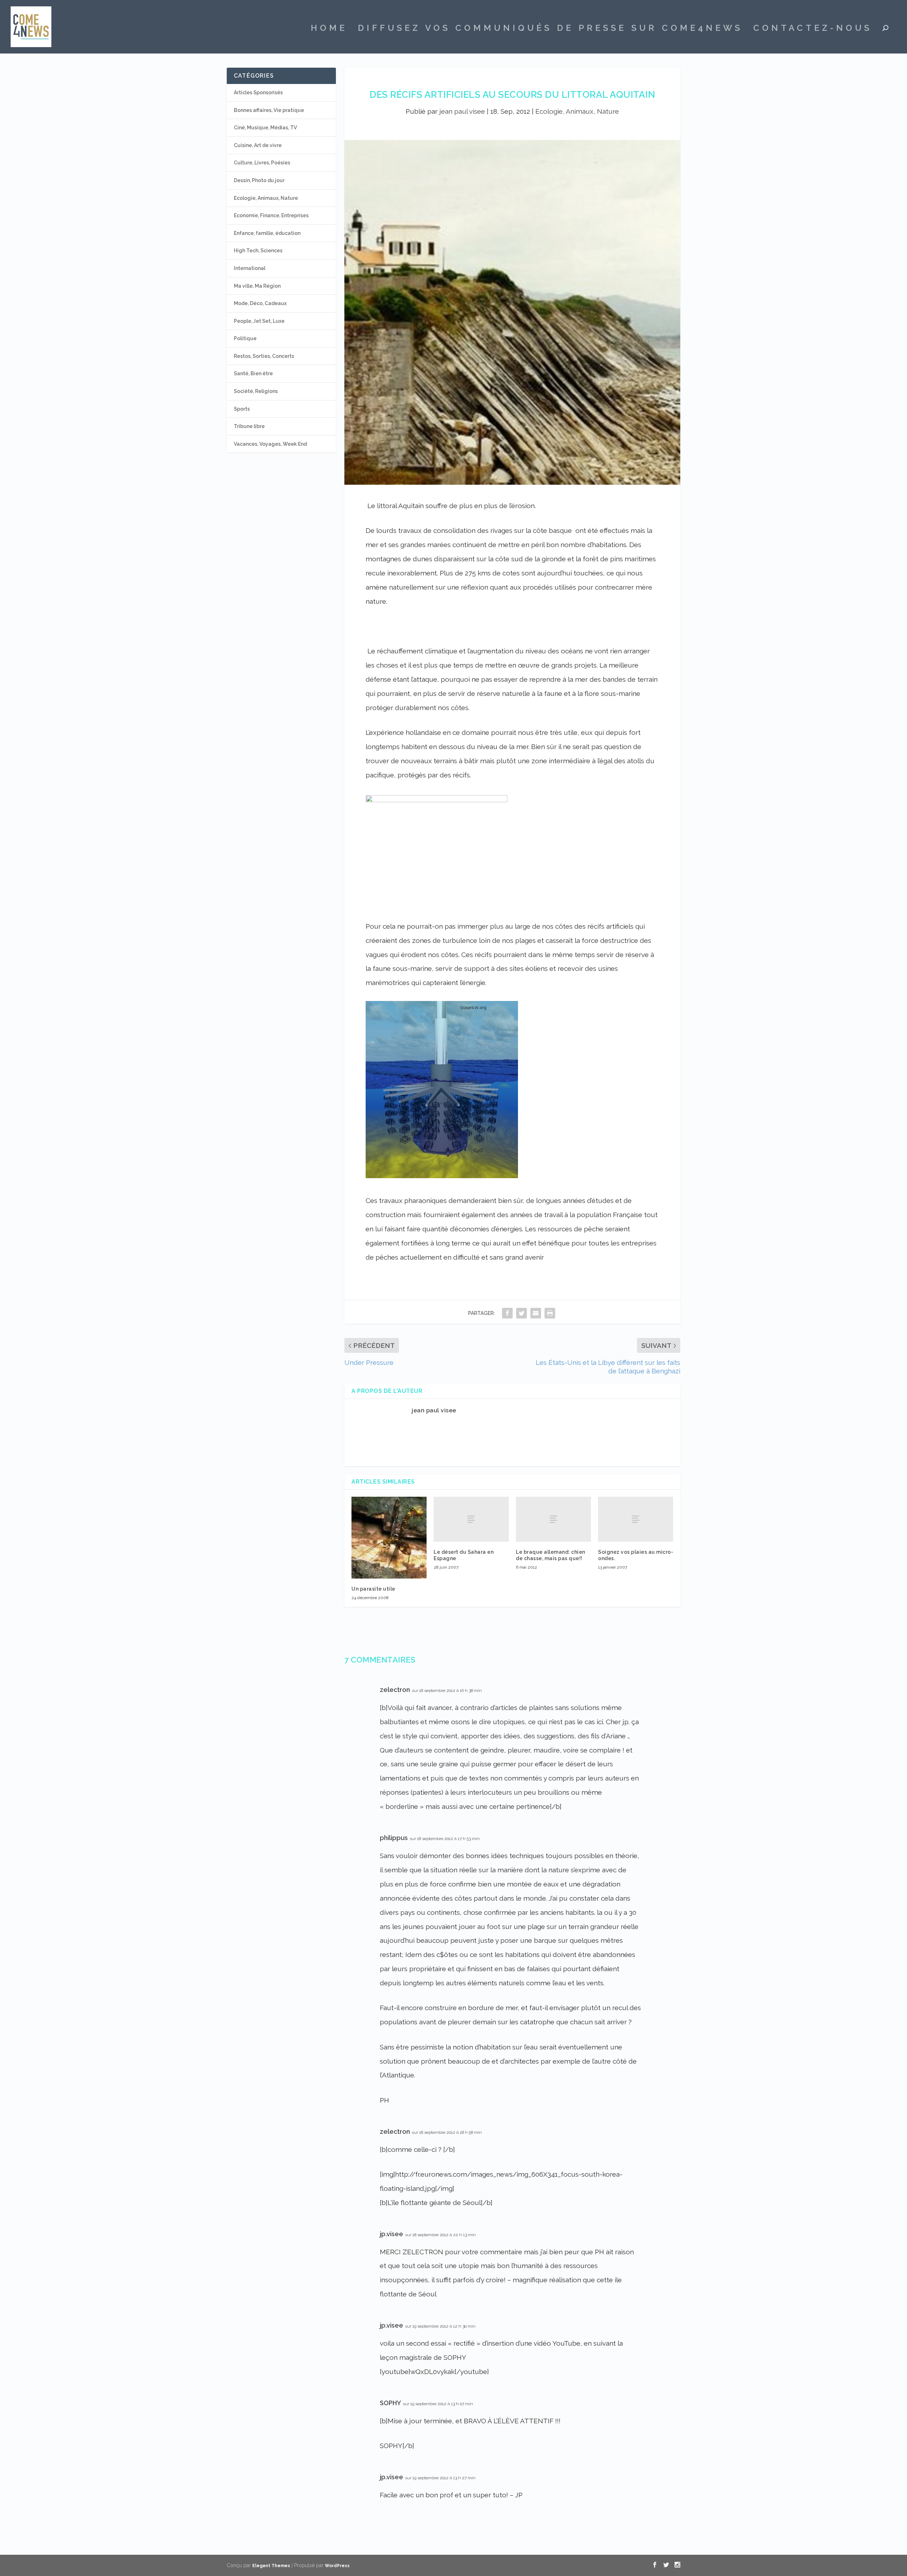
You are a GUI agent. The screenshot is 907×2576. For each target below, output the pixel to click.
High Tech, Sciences (258, 251)
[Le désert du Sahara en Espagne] (471, 1519)
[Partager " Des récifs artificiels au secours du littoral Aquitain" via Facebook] (507, 1313)
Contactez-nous (813, 29)
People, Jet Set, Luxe (259, 321)
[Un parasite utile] (389, 1538)
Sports (242, 409)
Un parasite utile (373, 1589)
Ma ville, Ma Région (257, 286)
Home (329, 29)
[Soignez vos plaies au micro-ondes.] (636, 1519)
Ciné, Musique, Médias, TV (265, 128)
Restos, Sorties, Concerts (264, 356)
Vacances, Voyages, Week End (270, 444)
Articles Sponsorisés (258, 92)
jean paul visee (462, 111)
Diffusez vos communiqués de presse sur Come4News (550, 29)
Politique (245, 338)
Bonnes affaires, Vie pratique (269, 110)
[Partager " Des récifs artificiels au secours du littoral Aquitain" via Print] (550, 1313)
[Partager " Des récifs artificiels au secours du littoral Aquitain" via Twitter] (522, 1313)
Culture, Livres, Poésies (262, 163)
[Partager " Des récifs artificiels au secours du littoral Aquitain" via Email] (536, 1313)
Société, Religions (256, 391)
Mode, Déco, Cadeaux (260, 303)
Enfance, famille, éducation (267, 233)
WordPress (337, 2566)
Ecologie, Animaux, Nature (577, 111)
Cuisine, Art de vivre (258, 145)
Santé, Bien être (253, 373)
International (250, 268)
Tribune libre (249, 426)
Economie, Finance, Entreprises (271, 215)
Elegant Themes (271, 2566)
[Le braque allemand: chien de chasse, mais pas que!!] (553, 1519)
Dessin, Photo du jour (259, 180)
